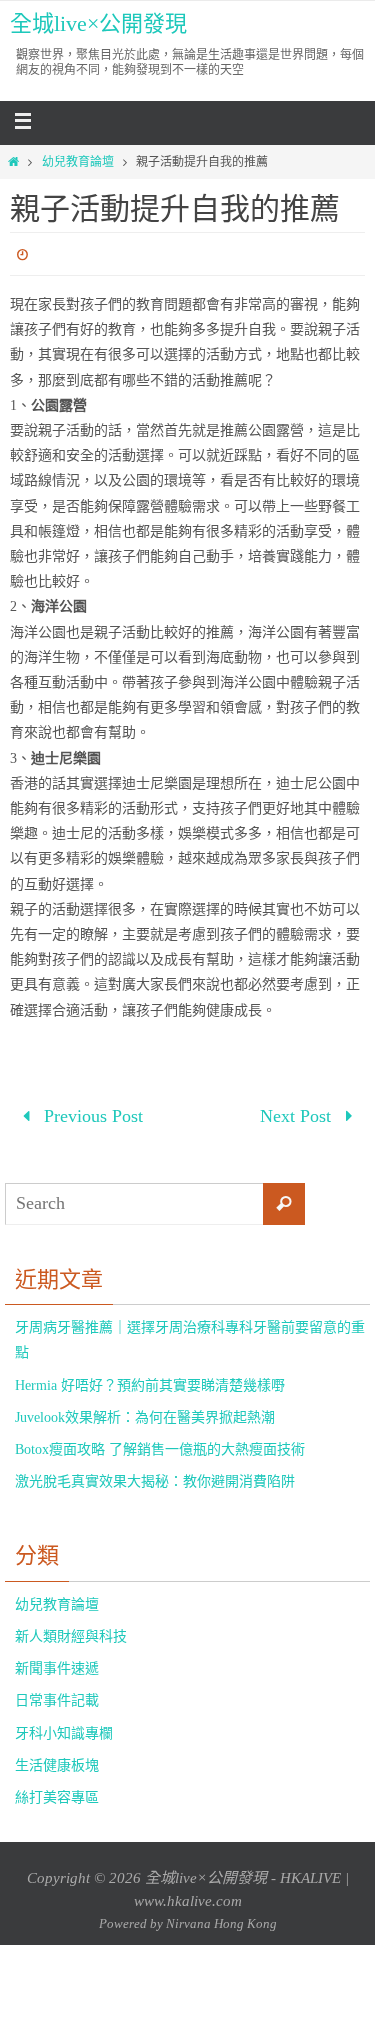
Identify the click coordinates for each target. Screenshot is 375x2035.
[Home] (13, 162)
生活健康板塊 (57, 1758)
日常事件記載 (57, 1694)
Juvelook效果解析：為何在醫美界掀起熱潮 (145, 1410)
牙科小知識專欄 (64, 1726)
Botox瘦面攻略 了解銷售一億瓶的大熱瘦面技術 (160, 1443)
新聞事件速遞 (57, 1662)
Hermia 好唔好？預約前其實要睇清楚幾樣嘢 (150, 1378)
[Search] (284, 1197)
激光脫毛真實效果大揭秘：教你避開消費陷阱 (155, 1475)
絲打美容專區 (57, 1791)
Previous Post (91, 1113)
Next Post (298, 1113)
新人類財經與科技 (71, 1630)
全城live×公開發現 (98, 23)
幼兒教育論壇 (78, 162)
